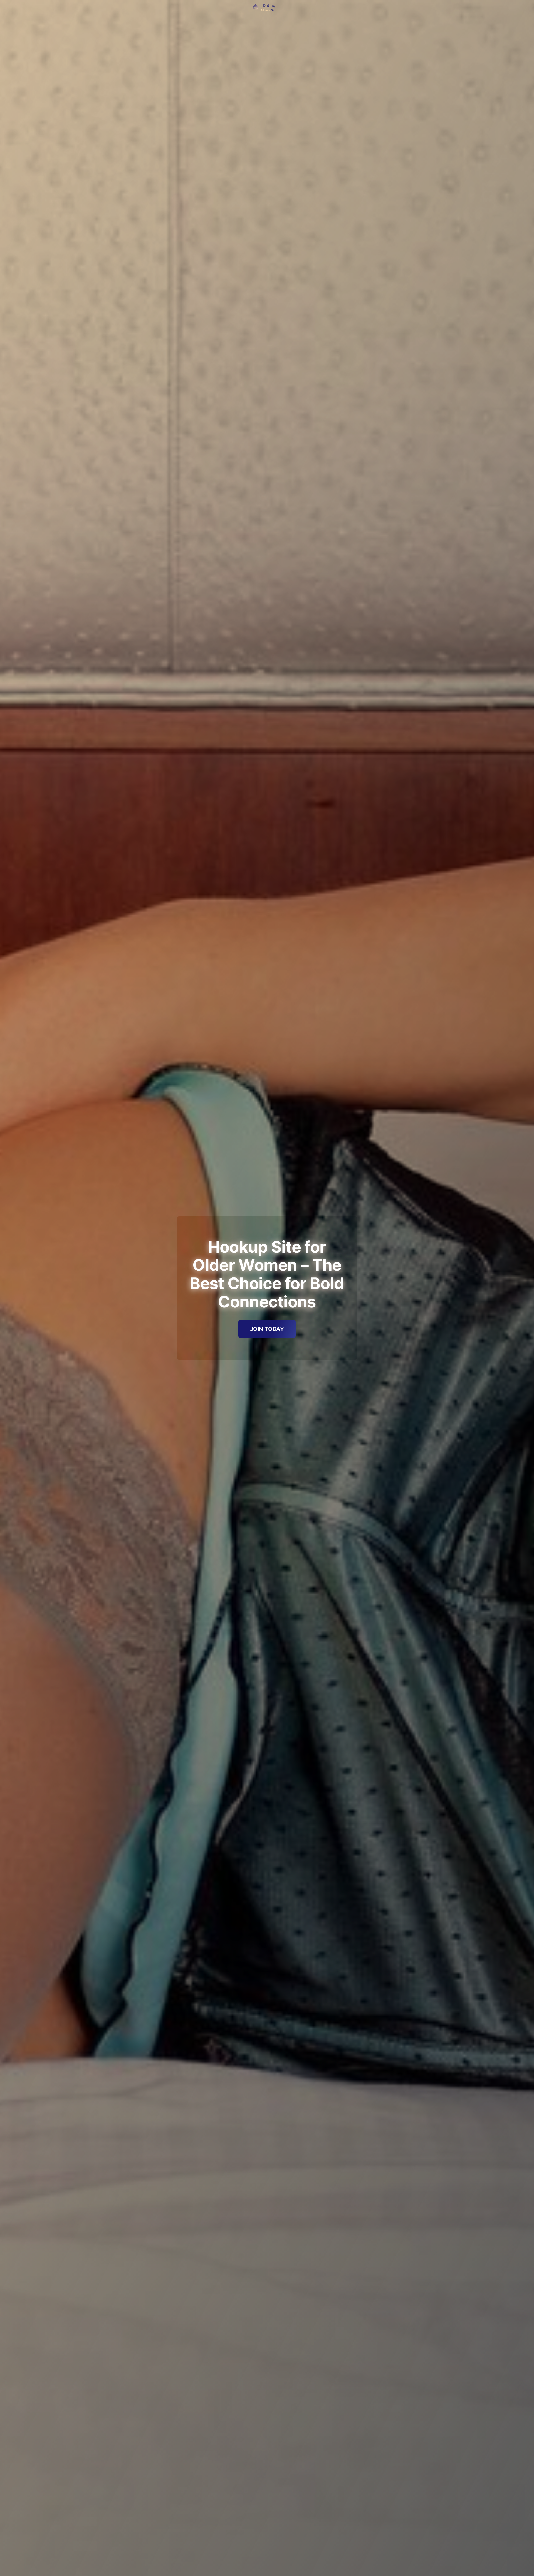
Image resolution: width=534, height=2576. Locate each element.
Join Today (267, 1329)
